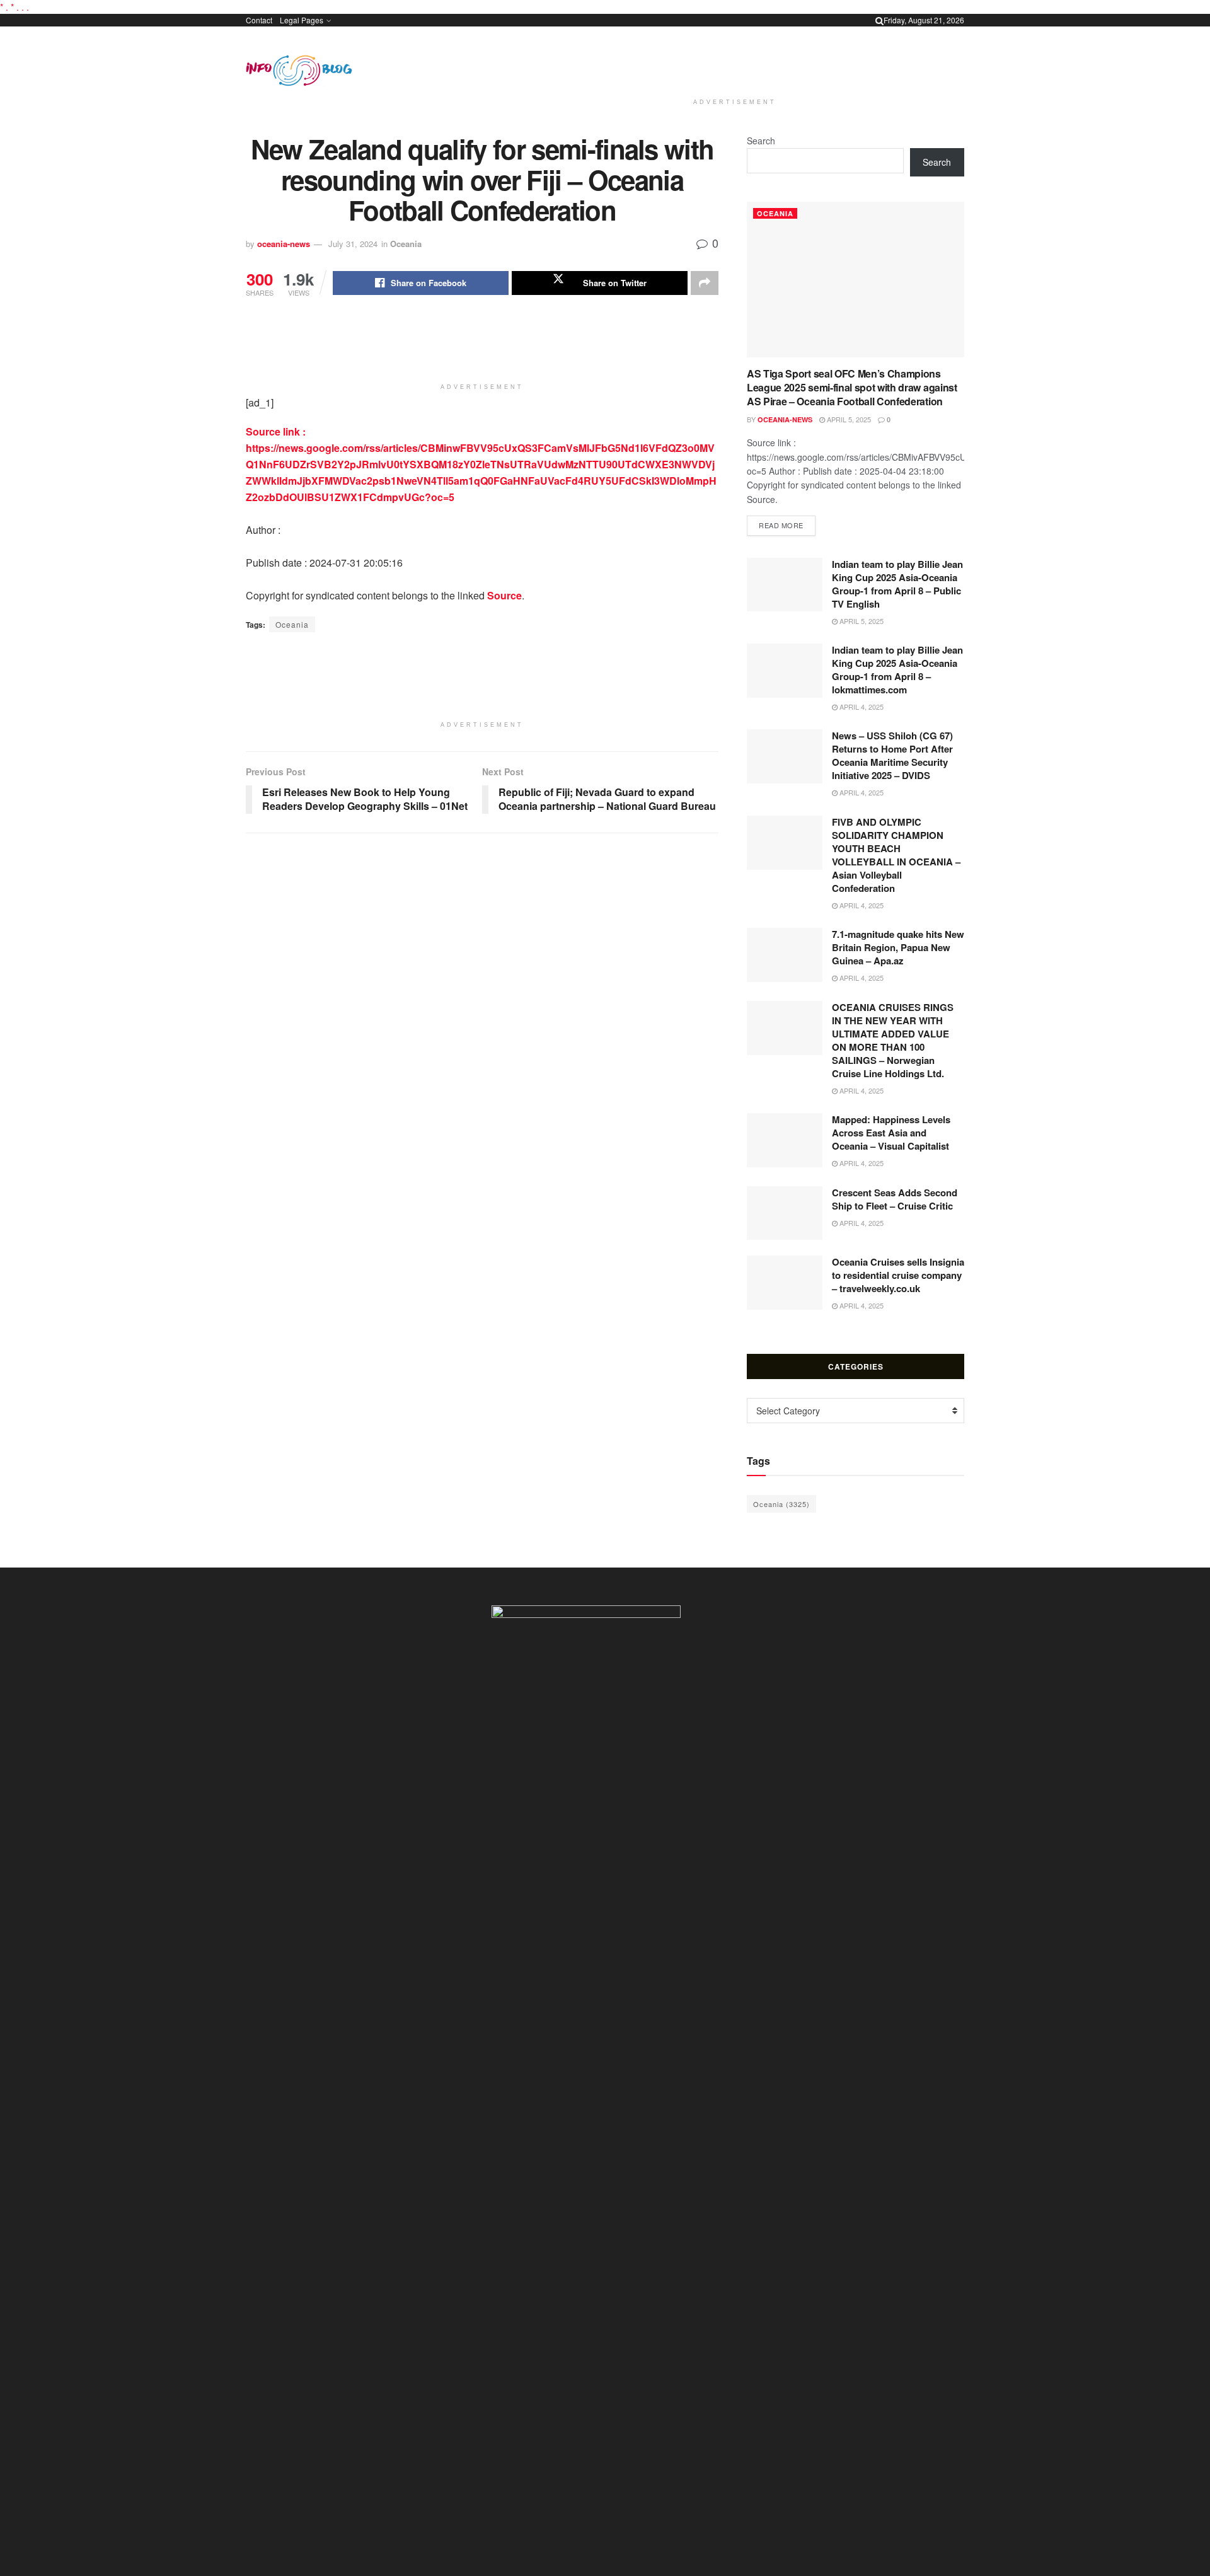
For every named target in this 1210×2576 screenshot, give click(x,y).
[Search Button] (879, 20)
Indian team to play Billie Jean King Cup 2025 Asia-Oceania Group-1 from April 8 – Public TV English (897, 584)
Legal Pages (302, 20)
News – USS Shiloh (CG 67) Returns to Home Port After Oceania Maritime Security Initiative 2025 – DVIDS (892, 755)
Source (504, 595)
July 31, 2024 (353, 244)
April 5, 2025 (848, 419)
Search (761, 141)
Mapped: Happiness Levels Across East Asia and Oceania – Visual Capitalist (891, 1133)
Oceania (406, 244)
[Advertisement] (735, 60)
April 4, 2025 (861, 707)
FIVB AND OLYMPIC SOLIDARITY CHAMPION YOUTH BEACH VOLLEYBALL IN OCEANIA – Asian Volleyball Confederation (896, 855)
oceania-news (284, 244)
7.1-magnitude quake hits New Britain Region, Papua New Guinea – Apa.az (898, 947)
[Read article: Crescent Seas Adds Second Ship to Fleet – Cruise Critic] (785, 1213)
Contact (259, 20)
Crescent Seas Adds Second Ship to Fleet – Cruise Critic (895, 1199)
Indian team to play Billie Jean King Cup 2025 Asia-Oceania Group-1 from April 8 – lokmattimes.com (897, 670)
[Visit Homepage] (299, 71)
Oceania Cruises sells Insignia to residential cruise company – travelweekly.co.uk (898, 1275)
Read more (787, 525)
